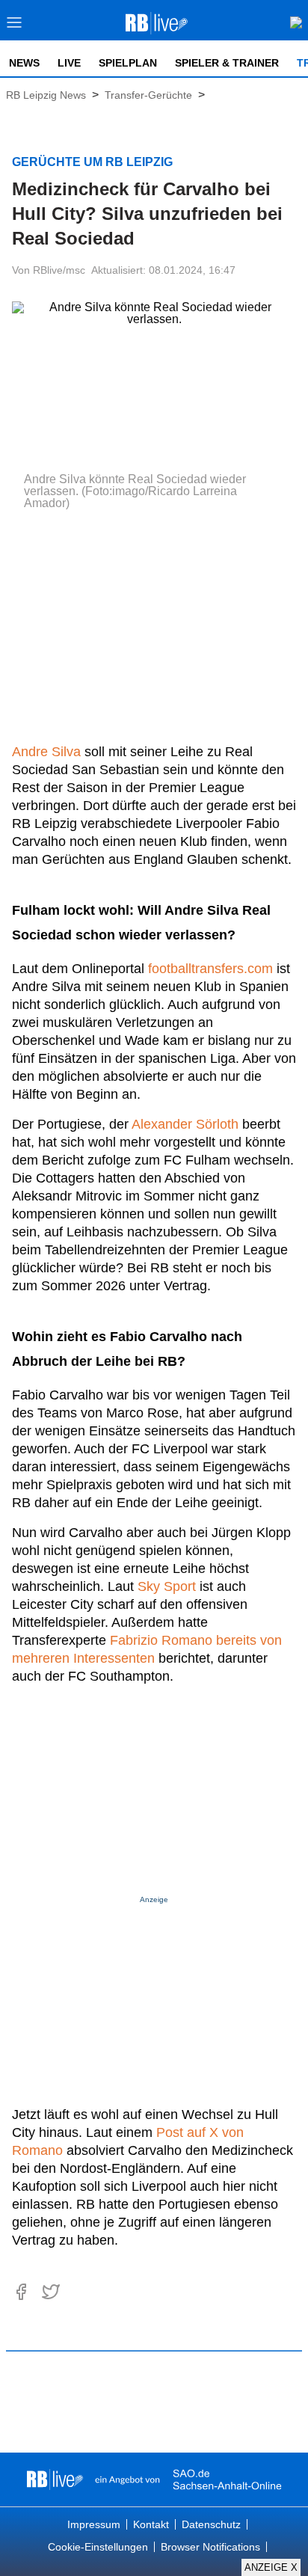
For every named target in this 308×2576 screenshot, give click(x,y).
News (24, 63)
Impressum (94, 2524)
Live (69, 63)
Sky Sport (167, 1586)
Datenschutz (211, 2524)
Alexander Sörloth (185, 1124)
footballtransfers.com (210, 969)
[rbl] (55, 2480)
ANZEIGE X (271, 2567)
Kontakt (151, 2524)
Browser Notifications (210, 2547)
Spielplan (128, 63)
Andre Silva (46, 752)
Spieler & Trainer (227, 63)
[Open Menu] (15, 27)
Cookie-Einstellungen (98, 2547)
